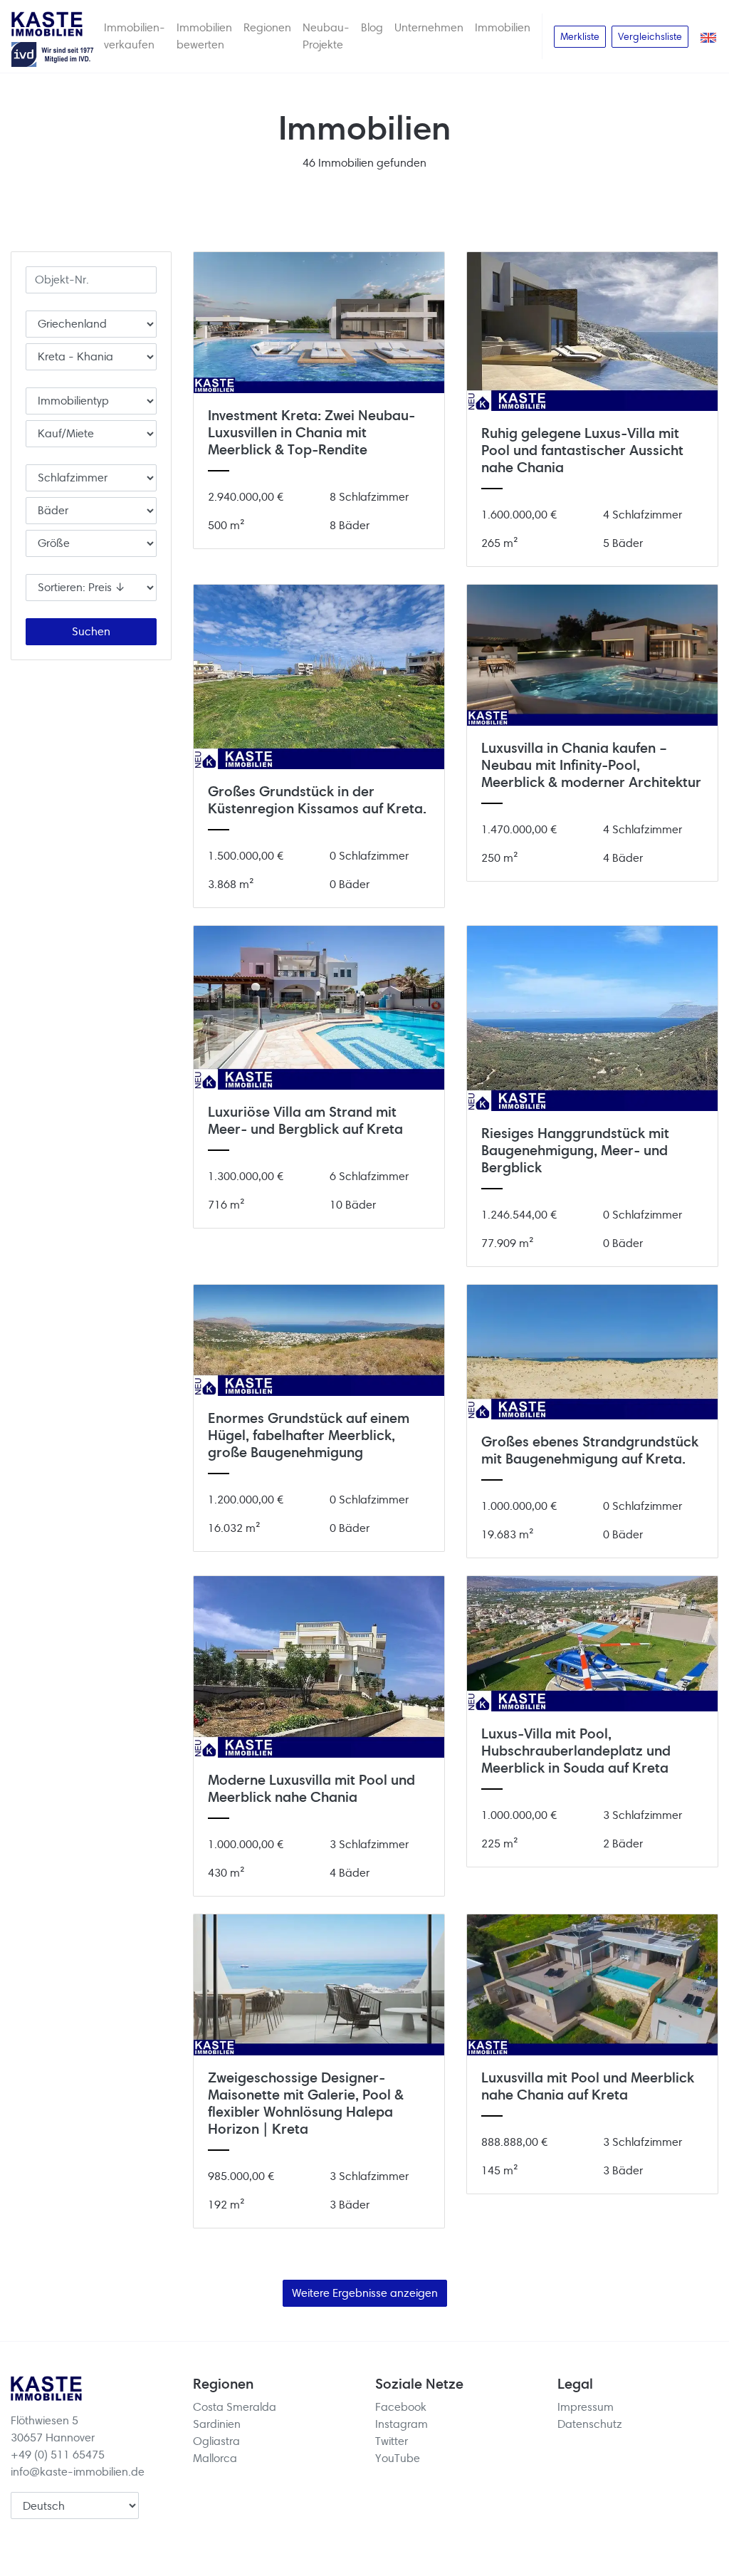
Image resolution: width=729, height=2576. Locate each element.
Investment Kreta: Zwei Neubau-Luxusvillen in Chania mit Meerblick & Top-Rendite (311, 433)
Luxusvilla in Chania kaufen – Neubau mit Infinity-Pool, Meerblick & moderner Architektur (591, 765)
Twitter (392, 2441)
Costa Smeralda (235, 2407)
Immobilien (503, 27)
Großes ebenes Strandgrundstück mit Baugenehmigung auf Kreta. (590, 1450)
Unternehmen (429, 27)
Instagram (402, 2424)
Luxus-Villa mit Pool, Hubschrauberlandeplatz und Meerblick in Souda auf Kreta (576, 1751)
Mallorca (215, 2458)
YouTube (398, 2458)
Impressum (586, 2407)
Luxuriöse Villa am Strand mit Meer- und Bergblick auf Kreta (305, 1121)
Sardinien (217, 2424)
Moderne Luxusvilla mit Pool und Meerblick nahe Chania (311, 1789)
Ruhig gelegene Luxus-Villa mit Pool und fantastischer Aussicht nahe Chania (582, 450)
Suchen (91, 631)
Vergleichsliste (650, 36)
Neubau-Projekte (326, 36)
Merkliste (580, 36)
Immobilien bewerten (204, 36)
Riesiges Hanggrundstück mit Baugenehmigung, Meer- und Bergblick (575, 1151)
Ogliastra (216, 2441)
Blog (372, 27)
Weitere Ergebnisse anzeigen (365, 2293)
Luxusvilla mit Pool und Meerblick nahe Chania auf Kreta (588, 2086)
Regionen (267, 27)
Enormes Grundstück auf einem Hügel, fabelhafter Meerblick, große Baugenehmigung (309, 1435)
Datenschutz (590, 2424)
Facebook (401, 2407)
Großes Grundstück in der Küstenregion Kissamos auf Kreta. (317, 800)
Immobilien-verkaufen (135, 36)
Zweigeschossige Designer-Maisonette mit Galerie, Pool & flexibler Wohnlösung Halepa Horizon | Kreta (306, 2103)
